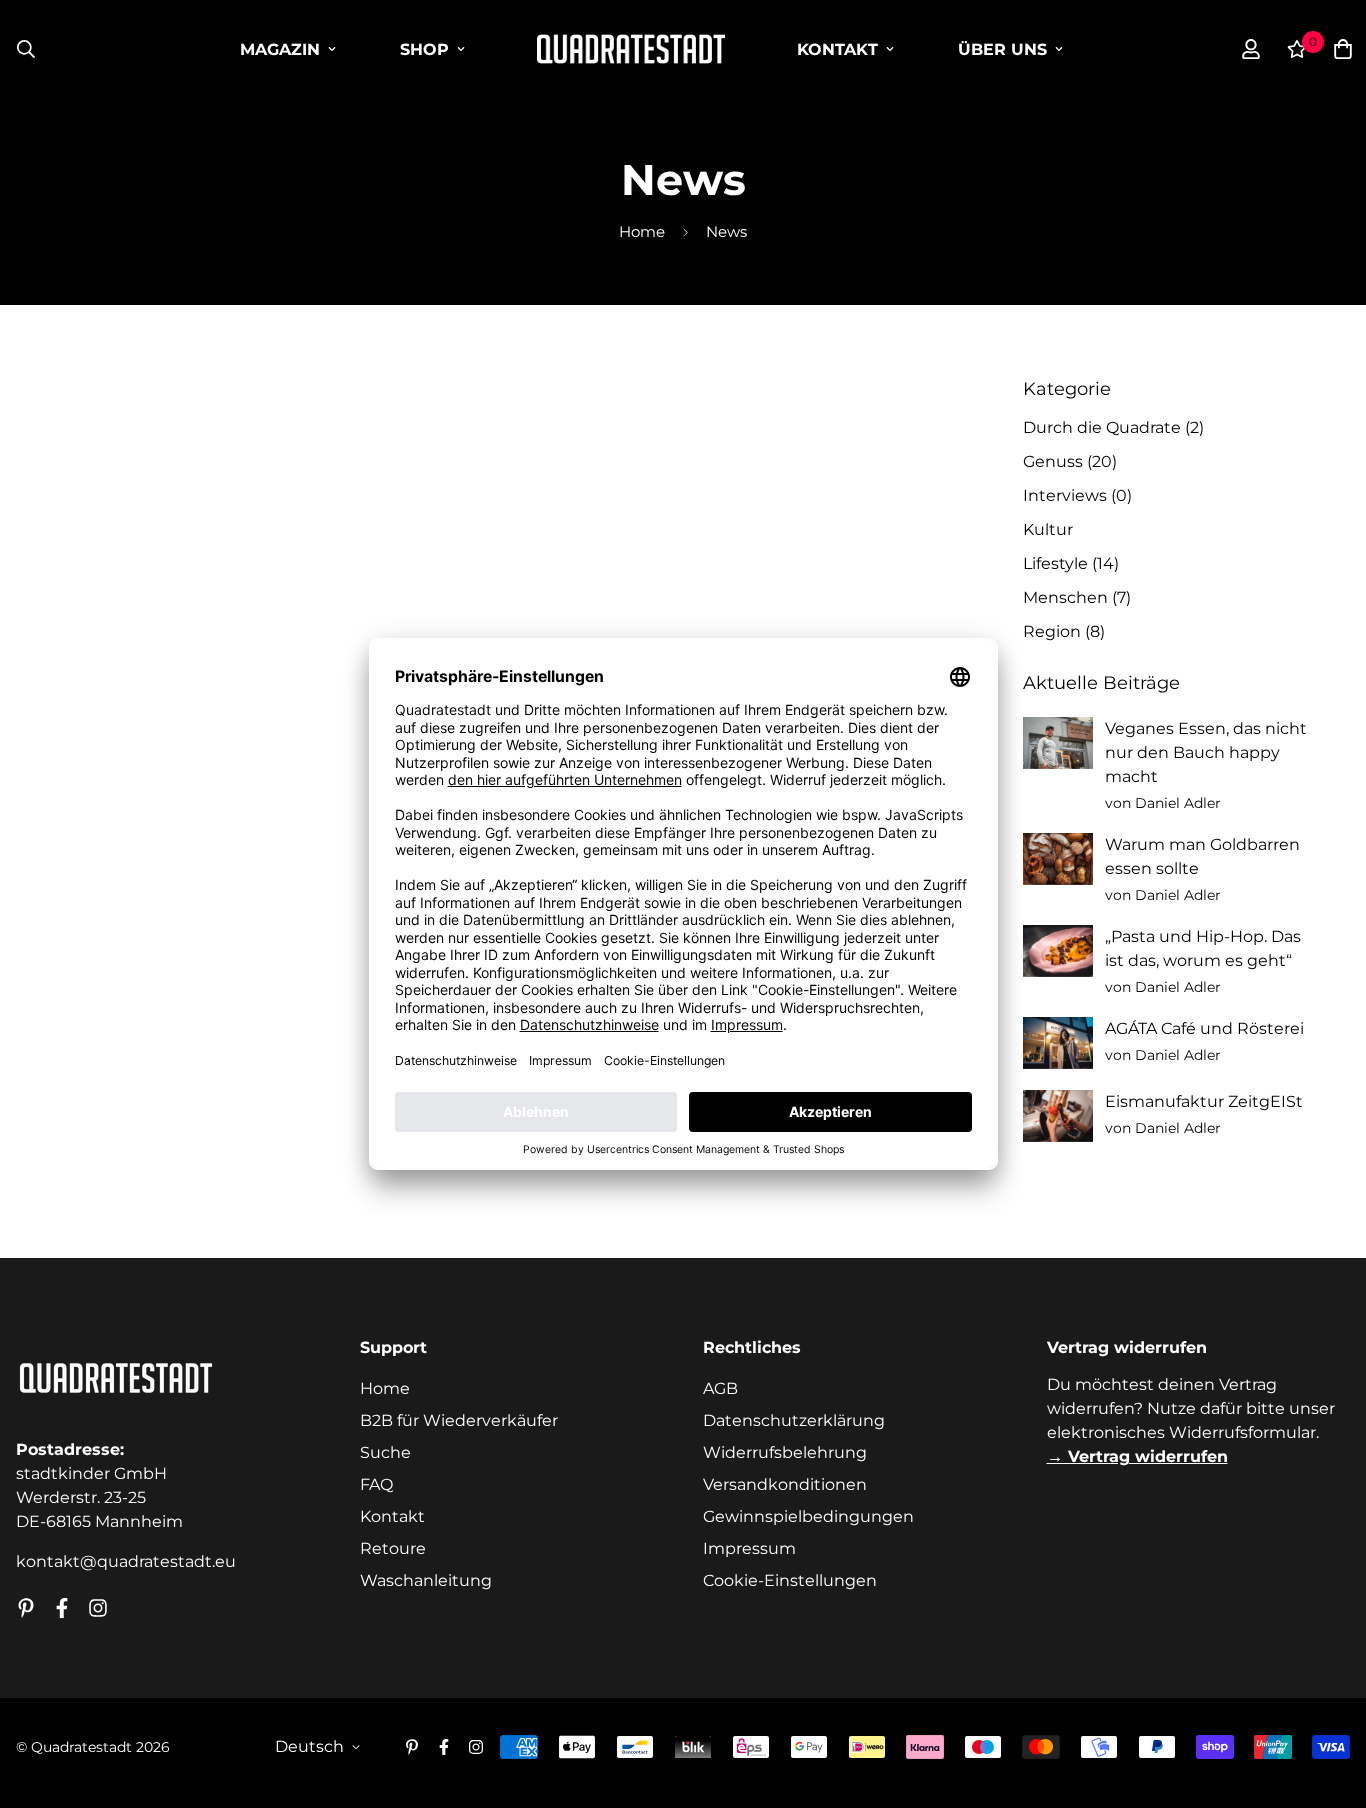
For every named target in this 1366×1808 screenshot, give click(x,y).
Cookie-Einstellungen (790, 1580)
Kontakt (837, 49)
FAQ (376, 1484)
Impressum (749, 1548)
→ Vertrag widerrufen (1137, 1456)
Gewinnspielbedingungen (808, 1516)
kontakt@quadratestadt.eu (126, 1561)
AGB (720, 1388)
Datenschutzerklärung (794, 1420)
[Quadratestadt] (631, 49)
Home (642, 232)
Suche (385, 1452)
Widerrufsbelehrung (785, 1452)
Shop (424, 49)
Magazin (280, 49)
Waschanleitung (426, 1580)
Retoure (393, 1548)
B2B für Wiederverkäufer (459, 1420)
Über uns (1002, 49)
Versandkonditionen (785, 1484)
